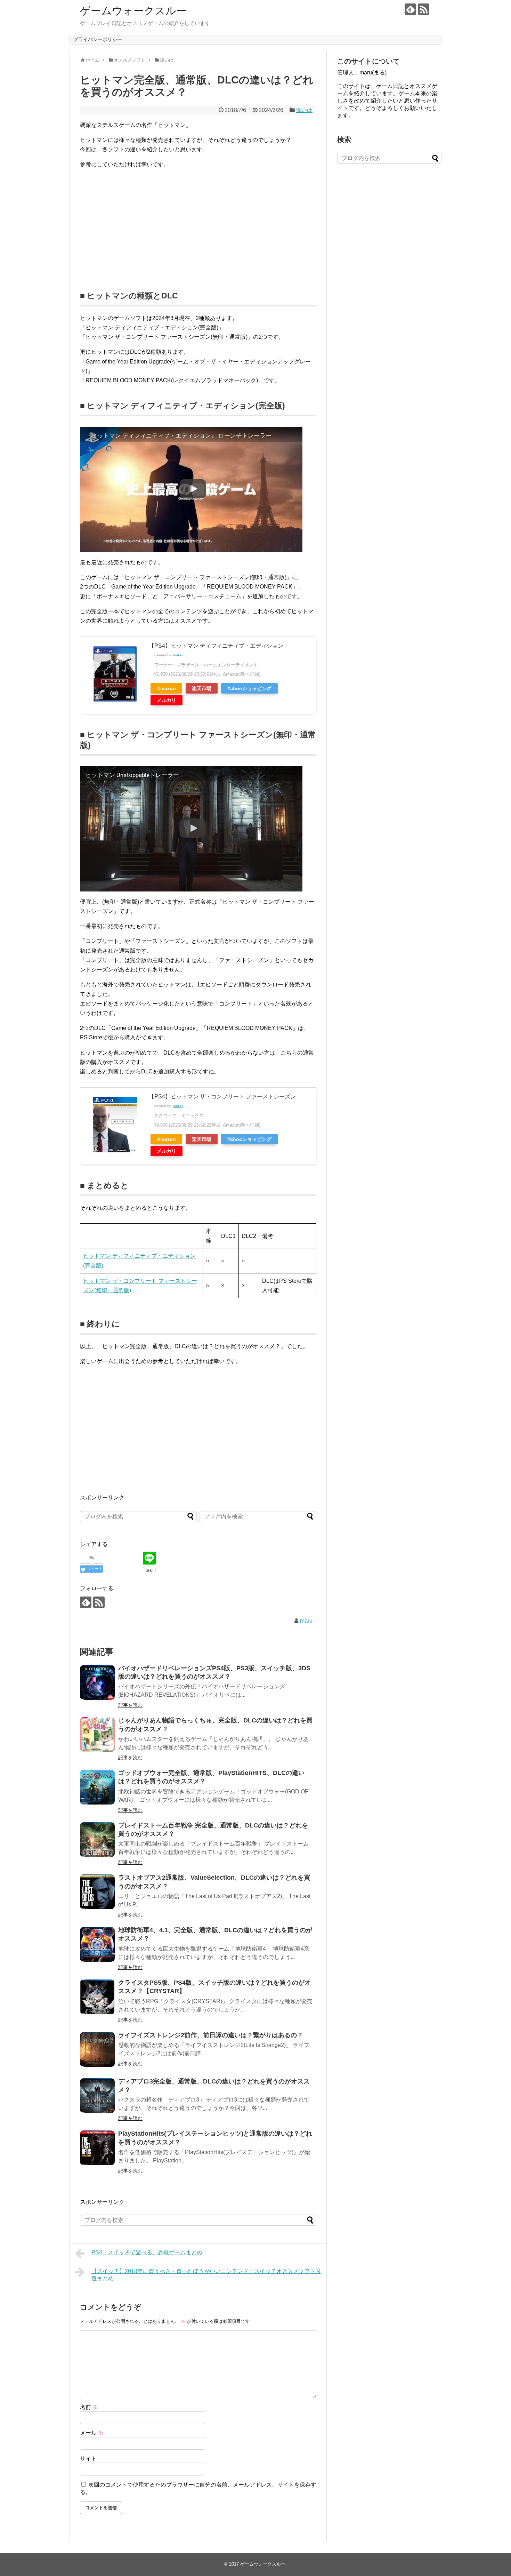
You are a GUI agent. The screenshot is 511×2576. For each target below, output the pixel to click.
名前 (89, 2407)
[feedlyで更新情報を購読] (410, 9)
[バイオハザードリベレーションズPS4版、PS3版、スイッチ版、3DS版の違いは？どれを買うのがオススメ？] (97, 1682)
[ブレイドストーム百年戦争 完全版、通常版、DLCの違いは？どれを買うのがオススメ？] (97, 1840)
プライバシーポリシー (98, 39)
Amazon (166, 688)
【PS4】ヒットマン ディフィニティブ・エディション (216, 646)
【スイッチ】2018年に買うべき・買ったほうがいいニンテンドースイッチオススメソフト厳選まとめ (206, 2275)
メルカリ (167, 700)
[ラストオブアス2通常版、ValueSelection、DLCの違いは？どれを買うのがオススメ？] (97, 1892)
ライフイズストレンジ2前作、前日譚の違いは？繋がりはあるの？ (211, 2035)
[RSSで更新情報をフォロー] (424, 9)
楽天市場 (202, 688)
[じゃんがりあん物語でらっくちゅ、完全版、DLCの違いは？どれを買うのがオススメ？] (97, 1735)
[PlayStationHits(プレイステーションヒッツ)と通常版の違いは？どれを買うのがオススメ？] (97, 2148)
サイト (88, 2459)
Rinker (178, 655)
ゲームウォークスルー (133, 11)
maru (306, 1621)
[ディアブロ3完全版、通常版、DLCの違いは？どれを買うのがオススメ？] (97, 2096)
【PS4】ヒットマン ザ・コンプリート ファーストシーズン (222, 1097)
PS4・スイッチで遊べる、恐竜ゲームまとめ (147, 2252)
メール (92, 2433)
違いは (304, 110)
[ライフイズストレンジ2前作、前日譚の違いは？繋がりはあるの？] (97, 2049)
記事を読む (130, 1705)
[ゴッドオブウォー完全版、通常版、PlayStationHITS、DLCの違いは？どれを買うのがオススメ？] (97, 1787)
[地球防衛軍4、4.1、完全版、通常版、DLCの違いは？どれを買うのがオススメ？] (97, 1944)
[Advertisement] (138, 224)
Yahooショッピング (249, 688)
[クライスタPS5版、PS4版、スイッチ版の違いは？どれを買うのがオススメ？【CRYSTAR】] (97, 1997)
